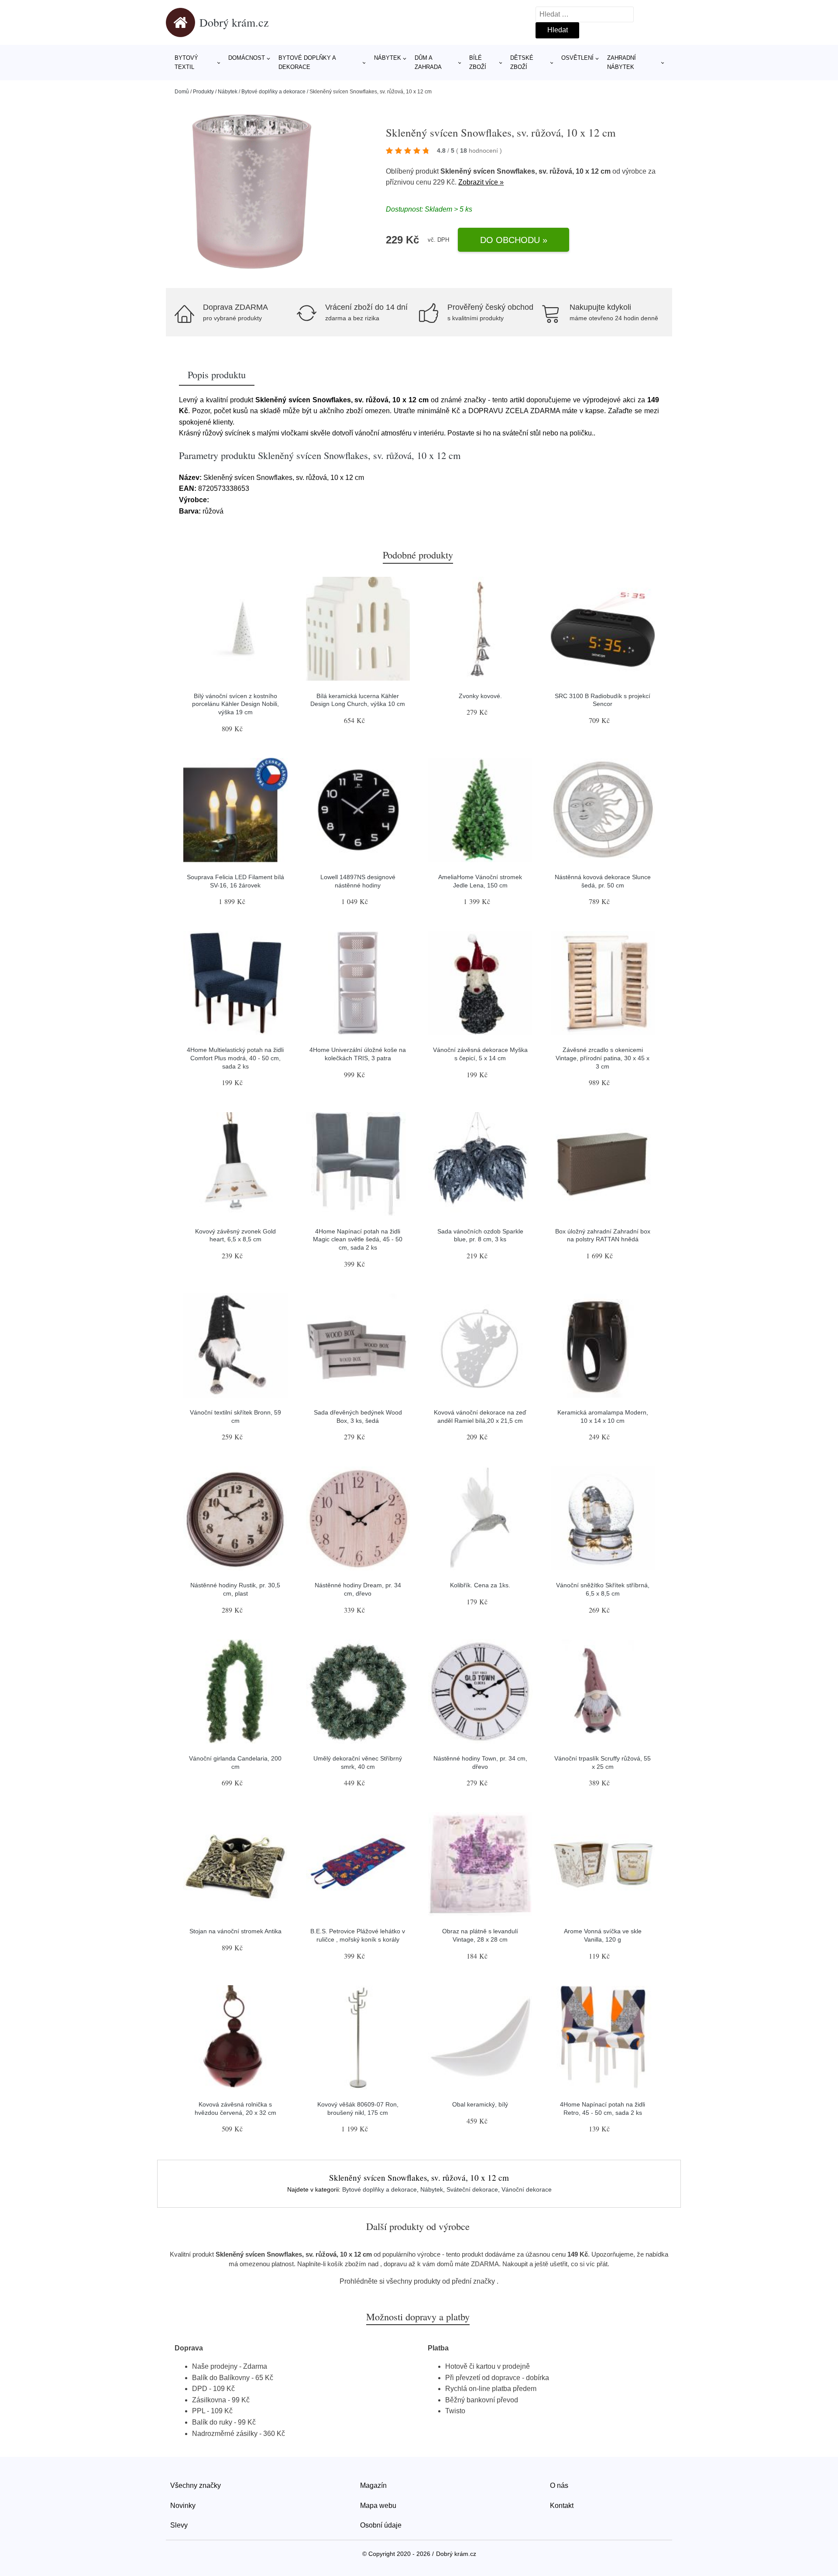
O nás (559, 2485)
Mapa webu (378, 2506)
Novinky (183, 2506)
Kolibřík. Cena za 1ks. (480, 1585)
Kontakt (562, 2506)
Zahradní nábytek (622, 62)
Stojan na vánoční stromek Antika (235, 1931)
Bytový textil (186, 62)
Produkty (203, 92)
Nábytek (388, 58)
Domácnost (247, 58)
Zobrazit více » (481, 182)
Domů (182, 92)
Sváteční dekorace (472, 2189)
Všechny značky (196, 2485)
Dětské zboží (522, 62)
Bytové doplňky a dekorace (307, 62)
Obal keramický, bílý (480, 2104)
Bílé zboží (478, 62)
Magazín (373, 2485)
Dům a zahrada (428, 62)
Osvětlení (577, 58)
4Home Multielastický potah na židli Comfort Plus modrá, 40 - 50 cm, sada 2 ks (235, 1058)
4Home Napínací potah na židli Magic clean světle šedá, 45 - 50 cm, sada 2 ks (358, 1239)
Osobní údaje (381, 2525)
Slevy (179, 2525)
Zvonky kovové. (480, 696)
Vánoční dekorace (527, 2189)
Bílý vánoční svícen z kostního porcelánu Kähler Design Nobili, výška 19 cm (235, 704)
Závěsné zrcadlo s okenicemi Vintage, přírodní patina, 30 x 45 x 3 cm (603, 1058)
